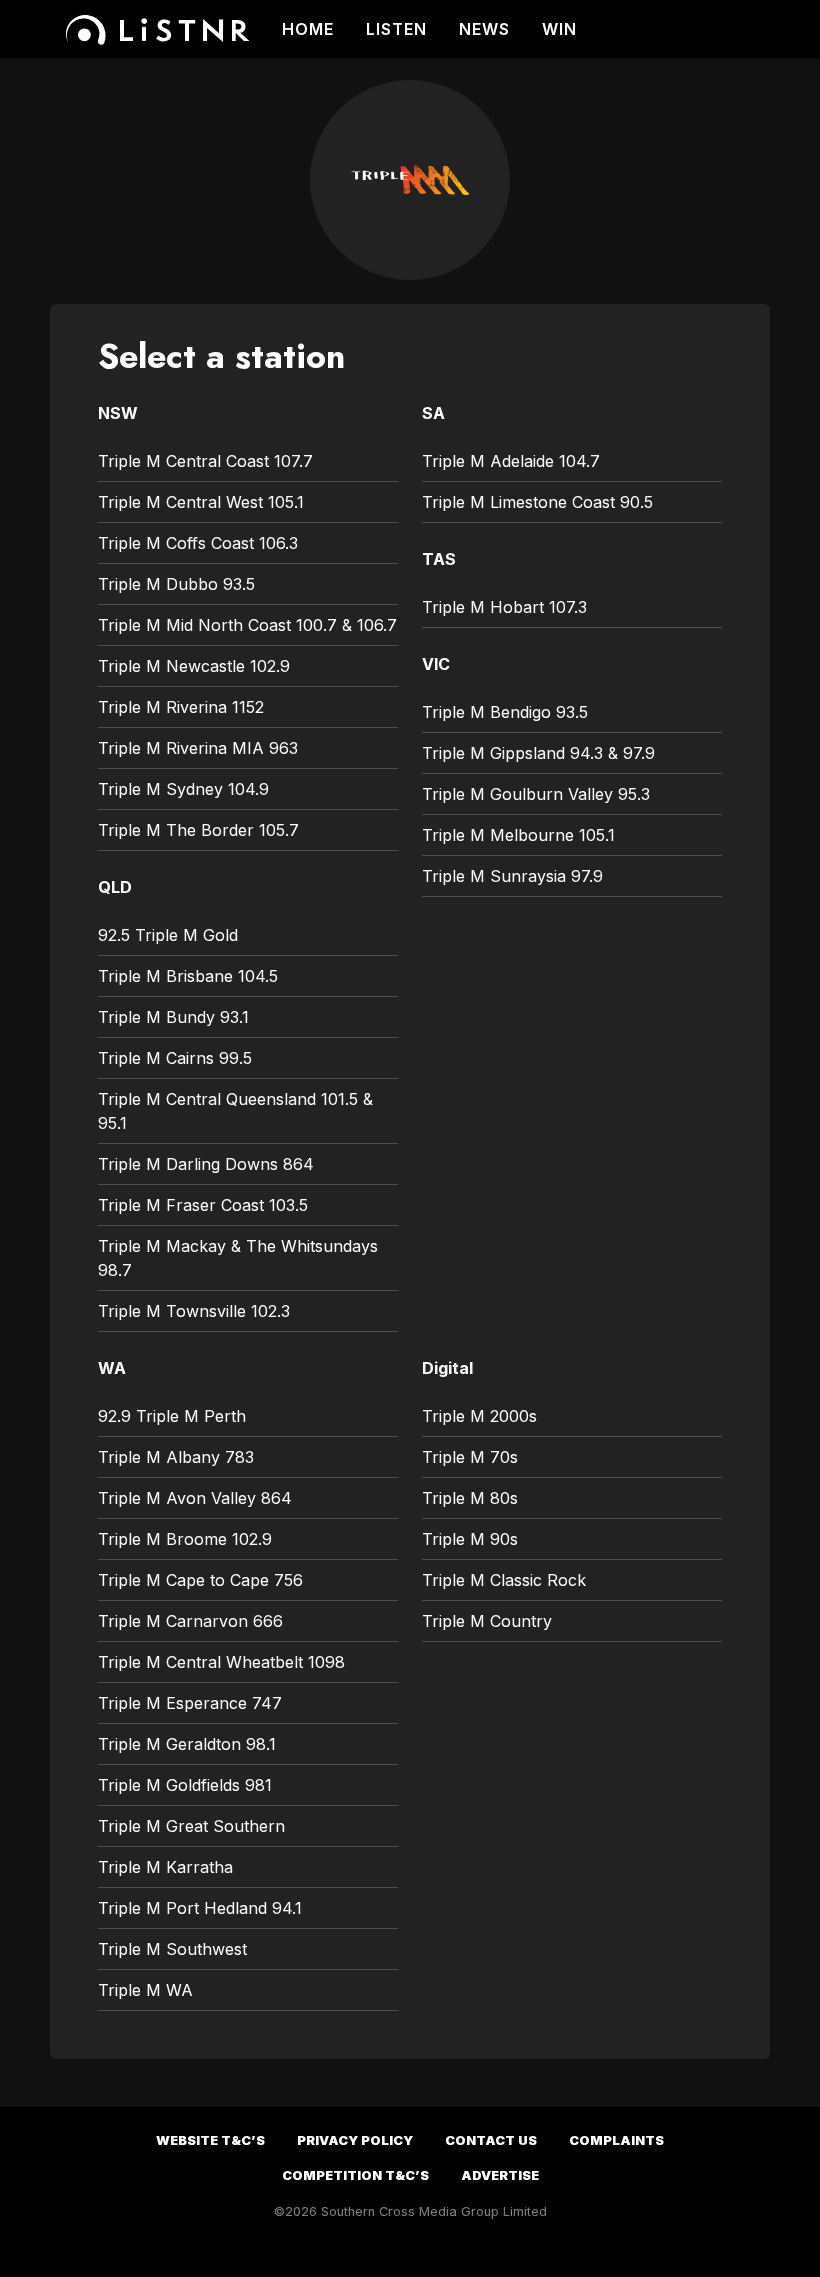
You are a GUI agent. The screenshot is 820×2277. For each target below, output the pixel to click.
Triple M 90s (470, 1539)
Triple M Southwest (172, 1949)
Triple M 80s (470, 1498)
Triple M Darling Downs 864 (206, 1164)
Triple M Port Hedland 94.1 (200, 1908)
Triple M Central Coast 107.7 (205, 461)
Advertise (500, 2175)
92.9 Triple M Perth (172, 1416)
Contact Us (491, 2140)
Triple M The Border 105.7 (198, 830)
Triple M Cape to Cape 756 (200, 1580)
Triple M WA (145, 1990)
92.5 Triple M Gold (168, 935)
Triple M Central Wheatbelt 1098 (221, 1662)
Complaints (616, 2140)
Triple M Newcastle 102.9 (194, 666)
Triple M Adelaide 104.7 (511, 461)
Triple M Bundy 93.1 (173, 1017)
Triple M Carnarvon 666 (190, 1621)
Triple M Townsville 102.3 (194, 1311)
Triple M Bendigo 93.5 (505, 712)
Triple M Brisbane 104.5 (188, 976)
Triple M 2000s (479, 1416)
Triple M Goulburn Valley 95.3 (536, 794)
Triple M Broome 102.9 (185, 1539)
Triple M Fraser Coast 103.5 (203, 1205)
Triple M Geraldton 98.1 (187, 1744)
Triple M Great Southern (191, 1826)
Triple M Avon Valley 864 (195, 1498)
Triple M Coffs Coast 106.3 (198, 543)
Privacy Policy (355, 2140)
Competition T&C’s (355, 2175)
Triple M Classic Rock (504, 1580)
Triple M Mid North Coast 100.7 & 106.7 (247, 625)
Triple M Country (487, 1621)
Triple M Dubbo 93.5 (176, 584)
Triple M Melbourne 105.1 (518, 835)
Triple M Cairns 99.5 (175, 1058)
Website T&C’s (210, 2140)
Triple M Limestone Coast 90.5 (537, 502)
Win (559, 29)
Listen (396, 29)
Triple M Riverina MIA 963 (198, 748)
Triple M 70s (470, 1457)
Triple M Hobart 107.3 (504, 607)
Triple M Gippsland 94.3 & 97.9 (538, 753)
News (484, 29)
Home (308, 29)
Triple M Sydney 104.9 (183, 789)
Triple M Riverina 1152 (181, 707)
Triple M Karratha (165, 1867)
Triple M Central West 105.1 (201, 502)
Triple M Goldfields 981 (185, 1785)
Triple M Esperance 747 (190, 1703)
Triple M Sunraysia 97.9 (512, 876)
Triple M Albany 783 (176, 1457)
